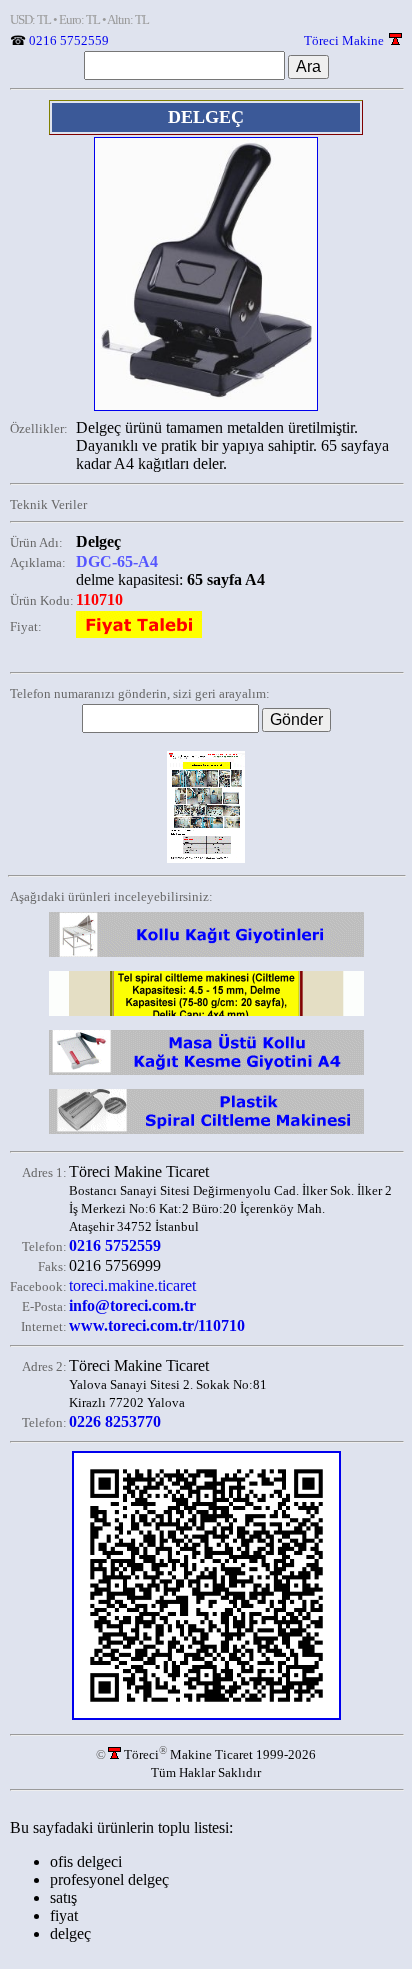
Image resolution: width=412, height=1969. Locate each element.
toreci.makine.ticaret (132, 1285)
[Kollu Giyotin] (206, 956)
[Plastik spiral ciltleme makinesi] (206, 1133)
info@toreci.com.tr (132, 1305)
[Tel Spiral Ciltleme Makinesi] (206, 1015)
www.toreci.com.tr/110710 (157, 1325)
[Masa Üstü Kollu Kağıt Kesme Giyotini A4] (206, 1074)
